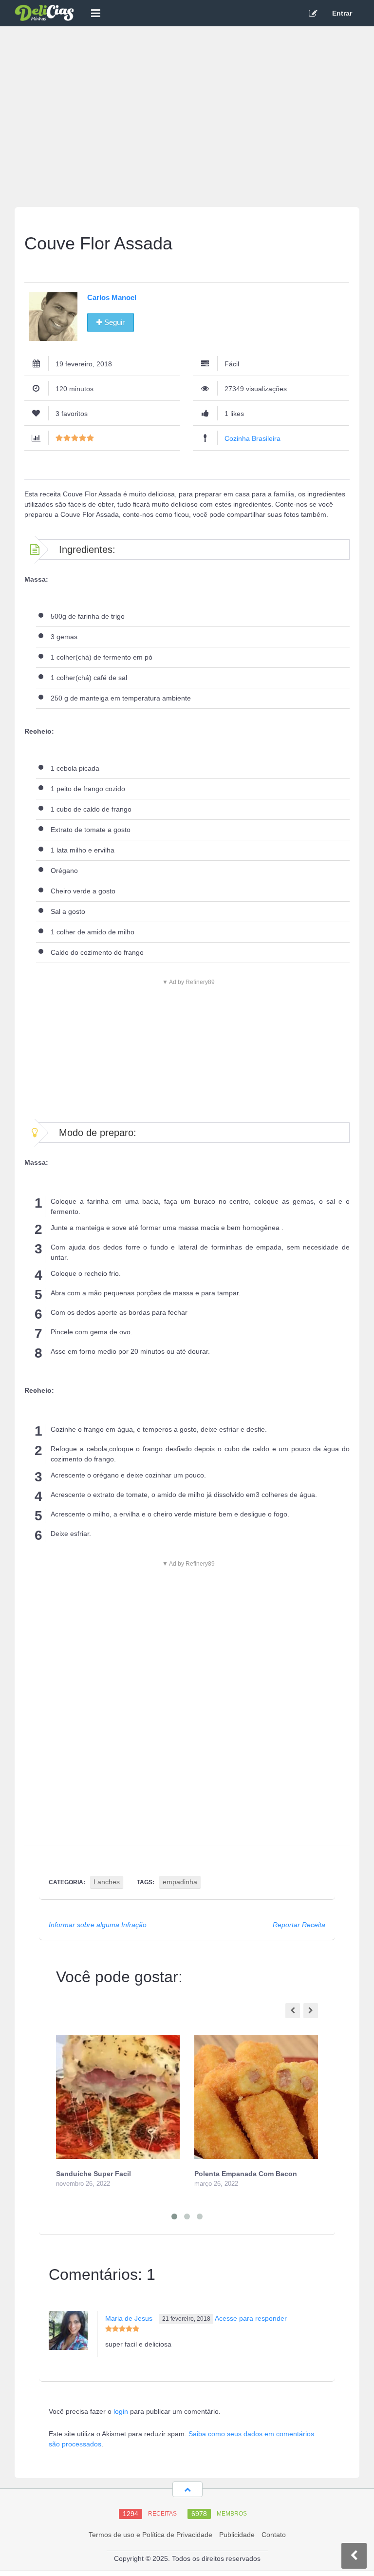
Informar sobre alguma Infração (98, 1925)
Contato (274, 2535)
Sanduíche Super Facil (93, 2174)
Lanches (107, 1882)
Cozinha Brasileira (252, 438)
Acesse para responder (251, 2318)
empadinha (180, 1882)
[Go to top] (187, 2489)
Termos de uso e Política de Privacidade (150, 2535)
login (121, 2411)
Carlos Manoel (112, 297)
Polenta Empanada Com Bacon (246, 2174)
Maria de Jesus (129, 2318)
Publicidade (237, 2535)
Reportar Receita (299, 1925)
